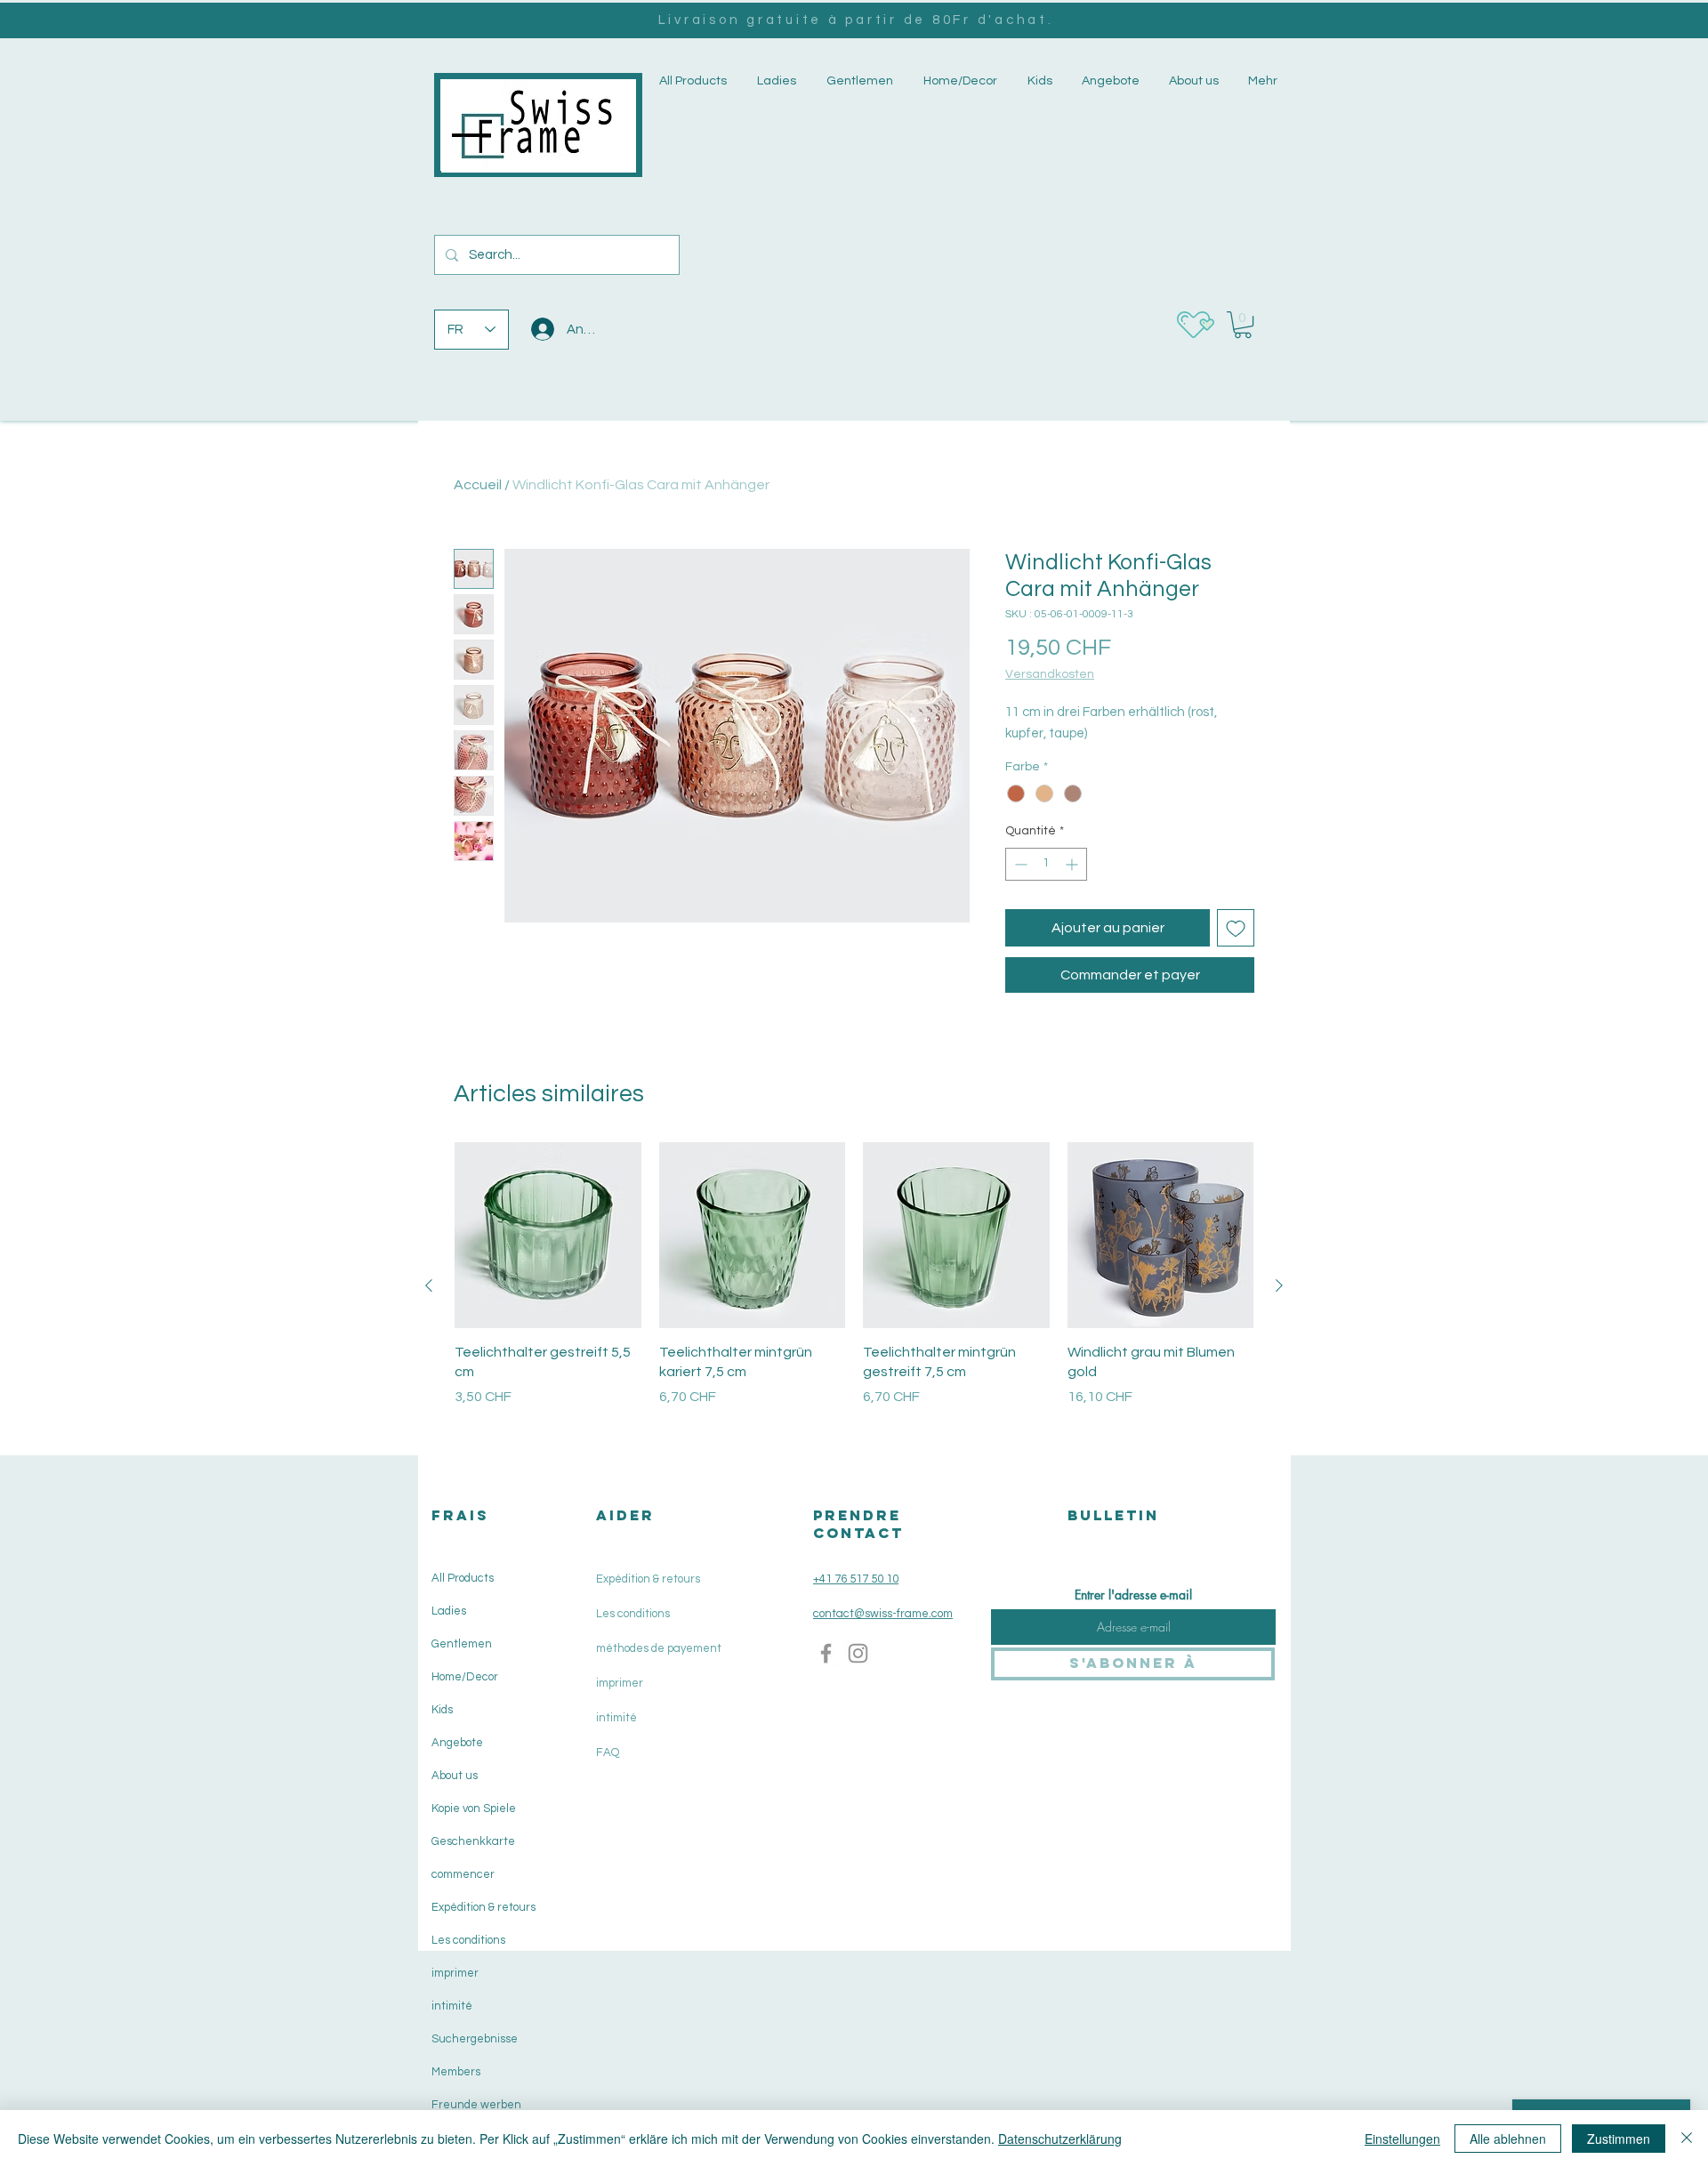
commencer (463, 1874)
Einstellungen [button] (1402, 2139)
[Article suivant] (1279, 1285)
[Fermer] (1687, 2139)
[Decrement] (1019, 864)
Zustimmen (1619, 2139)
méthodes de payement (659, 1648)
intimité (452, 2006)
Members (456, 2072)
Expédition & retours (482, 1907)
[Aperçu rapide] (548, 1236)
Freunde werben (476, 2105)
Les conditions (468, 1940)
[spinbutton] (1046, 864)
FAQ (608, 1752)
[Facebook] (826, 1653)
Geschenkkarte (473, 1841)
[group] (854, 1286)
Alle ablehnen (1508, 2139)
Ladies (449, 1611)
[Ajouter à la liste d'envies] (1236, 928)
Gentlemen (462, 1644)
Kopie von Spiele (474, 1809)
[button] (775, 81)
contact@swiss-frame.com (883, 1614)
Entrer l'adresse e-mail (1133, 1595)
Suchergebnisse (475, 2039)
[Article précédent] (429, 1285)
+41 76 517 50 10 (856, 1579)
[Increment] (1073, 864)
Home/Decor (465, 1677)
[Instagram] (858, 1653)
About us (455, 1776)
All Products (463, 1578)
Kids (442, 1710)
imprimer (455, 1973)
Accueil (478, 485)
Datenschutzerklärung (1060, 2139)
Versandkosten (1050, 674)
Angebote (457, 1743)
